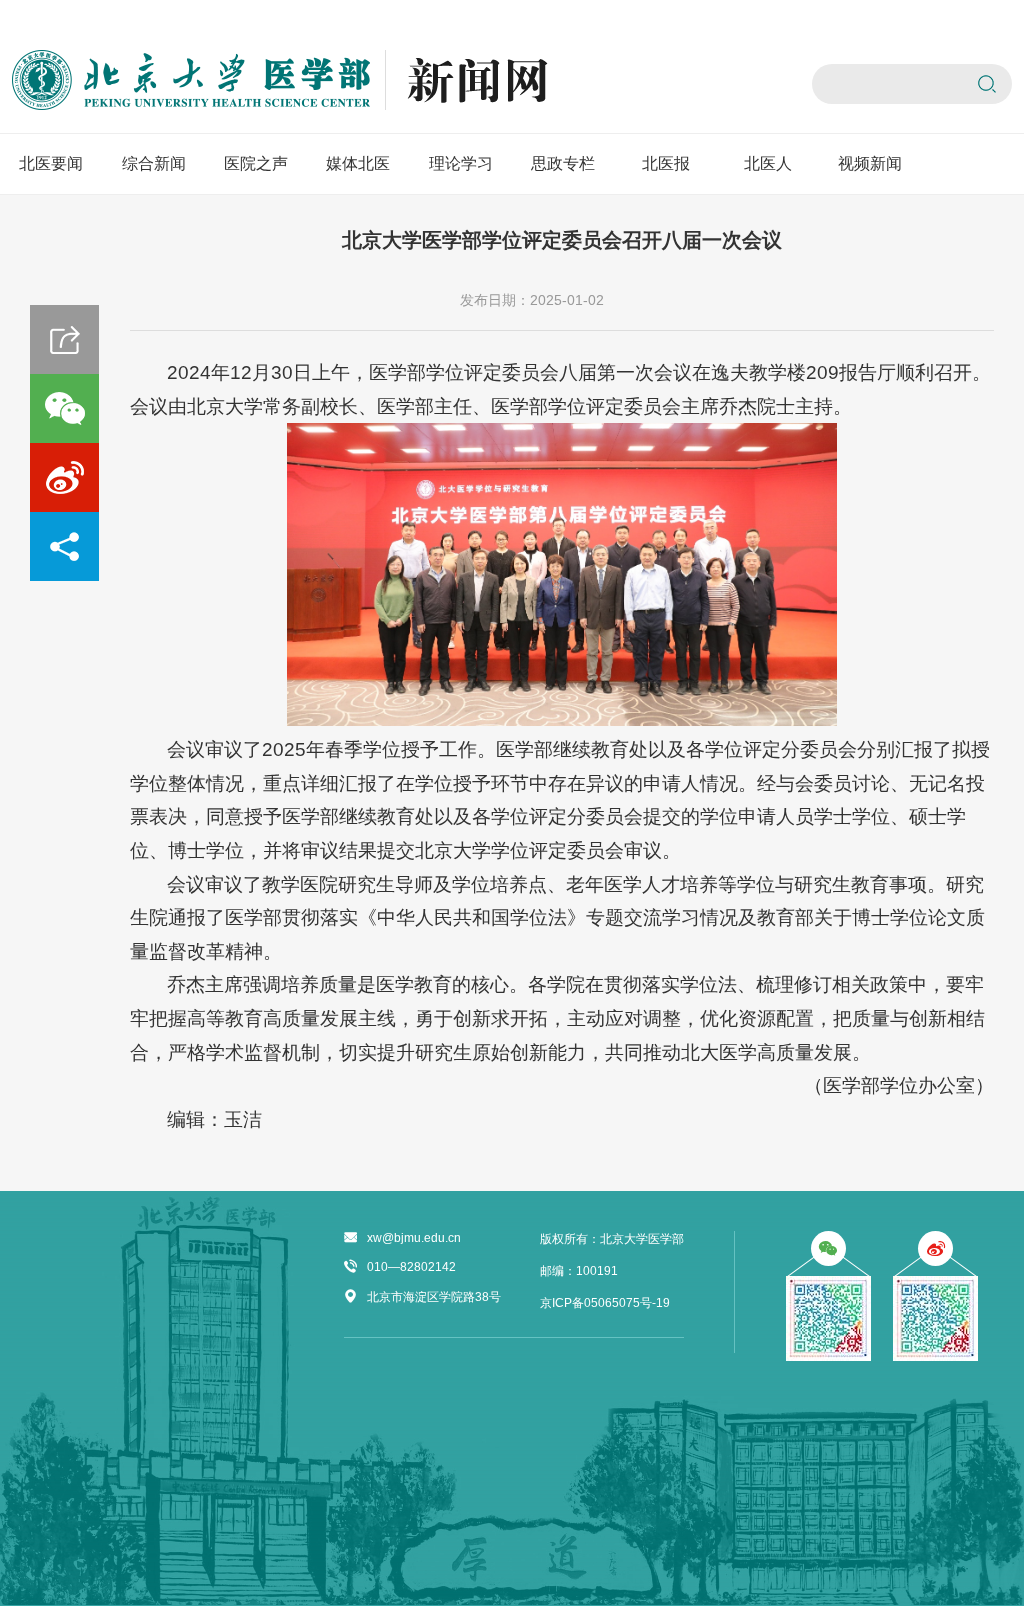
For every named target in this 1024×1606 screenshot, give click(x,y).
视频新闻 (870, 163)
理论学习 (461, 163)
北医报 (666, 163)
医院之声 (256, 163)
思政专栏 (563, 163)
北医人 (768, 163)
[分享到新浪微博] (64, 477)
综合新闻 (154, 163)
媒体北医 (358, 163)
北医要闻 (51, 163)
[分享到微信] (64, 408)
